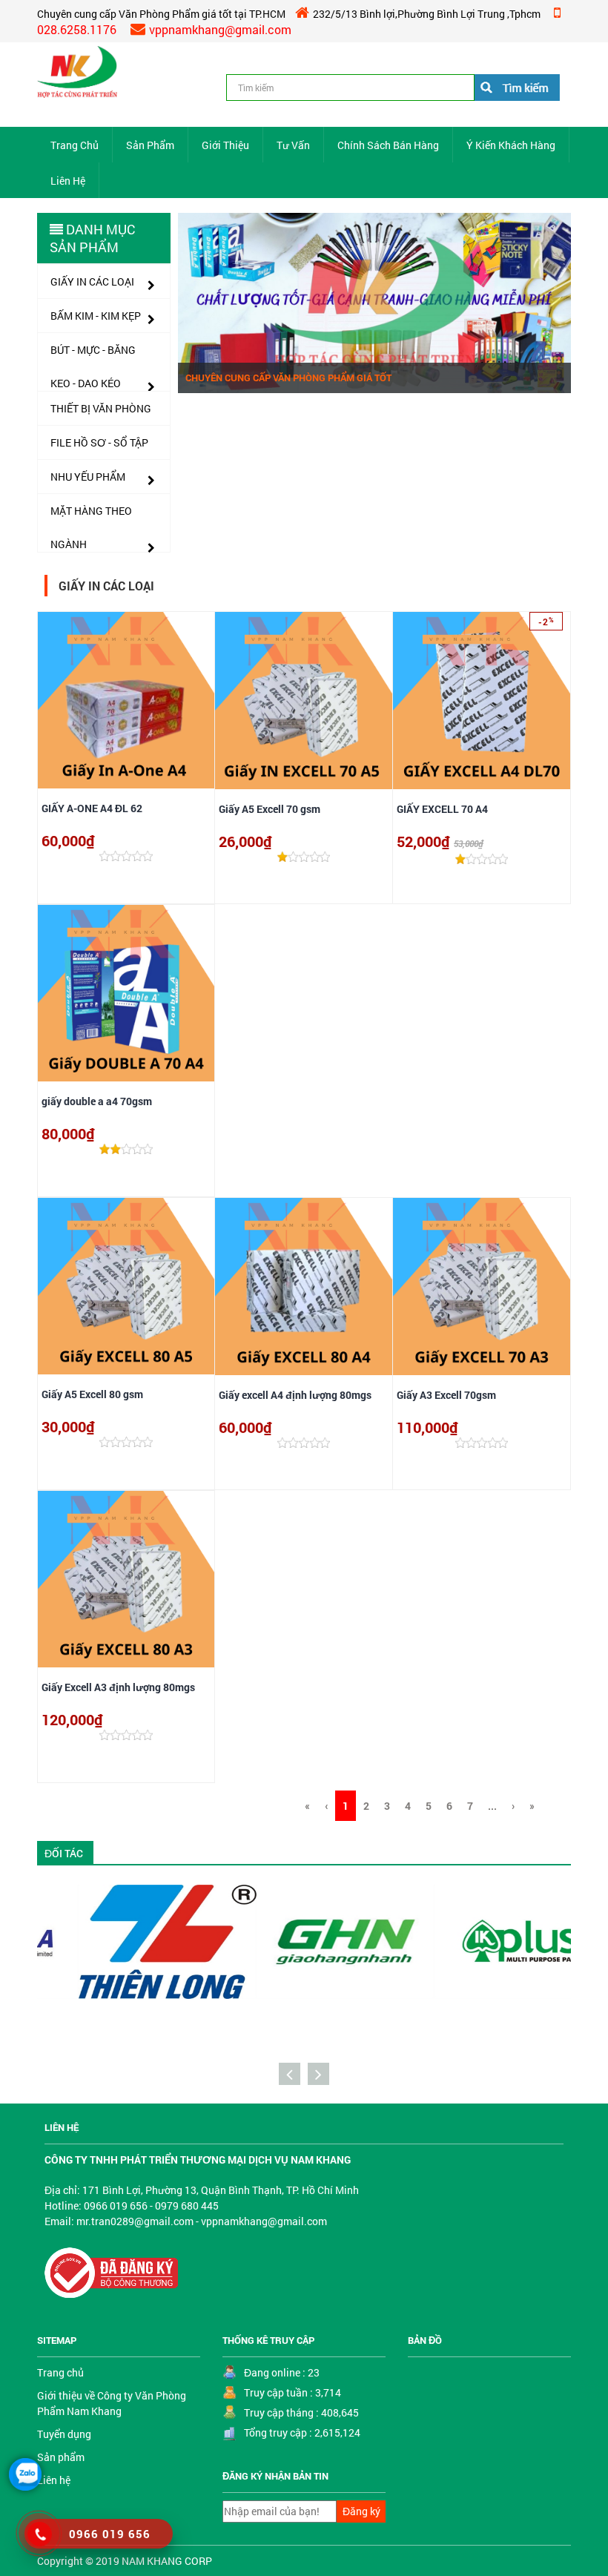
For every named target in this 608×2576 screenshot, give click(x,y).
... (492, 1806)
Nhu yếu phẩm (88, 477)
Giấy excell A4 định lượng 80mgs (295, 1395)
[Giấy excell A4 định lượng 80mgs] (304, 1287)
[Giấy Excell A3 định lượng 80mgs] (126, 1579)
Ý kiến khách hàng (511, 145)
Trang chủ (75, 145)
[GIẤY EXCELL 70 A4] (482, 701)
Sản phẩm (150, 145)
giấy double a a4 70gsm (97, 1101)
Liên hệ (68, 181)
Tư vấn (293, 145)
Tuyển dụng (64, 2434)
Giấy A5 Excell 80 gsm (92, 1394)
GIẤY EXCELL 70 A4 (442, 809)
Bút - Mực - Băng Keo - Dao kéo (93, 355)
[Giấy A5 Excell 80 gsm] (126, 1286)
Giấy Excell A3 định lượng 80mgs (118, 1687)
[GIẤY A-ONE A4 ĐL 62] (126, 700)
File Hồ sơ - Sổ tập (99, 442)
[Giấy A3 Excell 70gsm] (482, 1287)
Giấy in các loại (92, 281)
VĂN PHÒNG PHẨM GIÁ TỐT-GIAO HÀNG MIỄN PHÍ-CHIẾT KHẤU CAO (332, 372)
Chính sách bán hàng (388, 145)
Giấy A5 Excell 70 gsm (270, 809)
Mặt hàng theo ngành (91, 515)
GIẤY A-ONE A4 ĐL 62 (92, 808)
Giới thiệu (225, 145)
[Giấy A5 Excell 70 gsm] (304, 701)
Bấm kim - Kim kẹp (96, 316)
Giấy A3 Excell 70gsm (446, 1395)
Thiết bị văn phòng (101, 408)
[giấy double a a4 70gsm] (126, 993)
